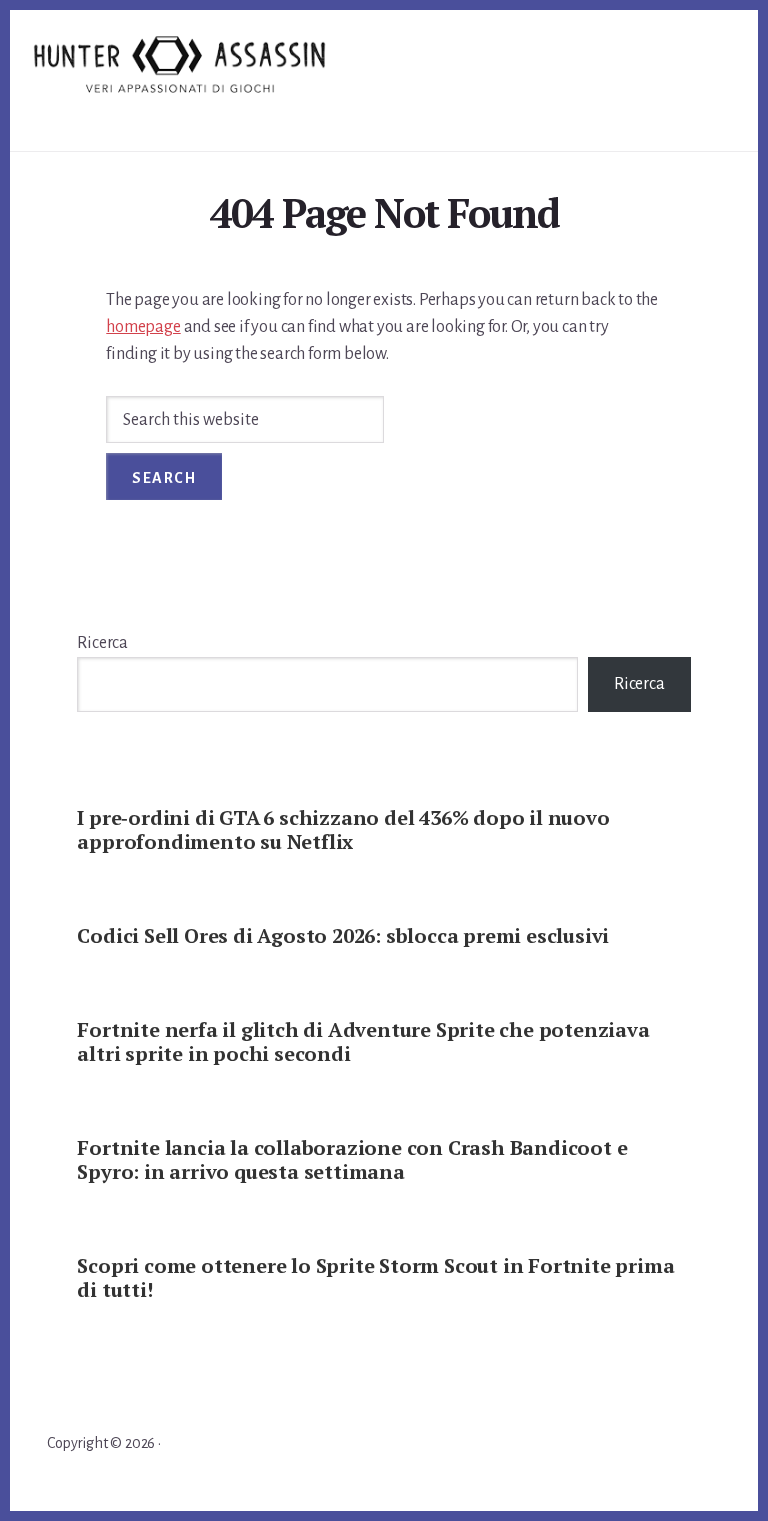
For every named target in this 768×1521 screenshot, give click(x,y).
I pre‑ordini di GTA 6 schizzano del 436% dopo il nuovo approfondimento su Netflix (343, 829)
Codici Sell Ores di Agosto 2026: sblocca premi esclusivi (343, 935)
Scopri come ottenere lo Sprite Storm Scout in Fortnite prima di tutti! (375, 1277)
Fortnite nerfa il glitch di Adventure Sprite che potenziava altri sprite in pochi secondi (363, 1041)
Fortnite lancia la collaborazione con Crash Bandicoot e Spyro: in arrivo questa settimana (352, 1159)
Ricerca (102, 643)
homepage (143, 327)
